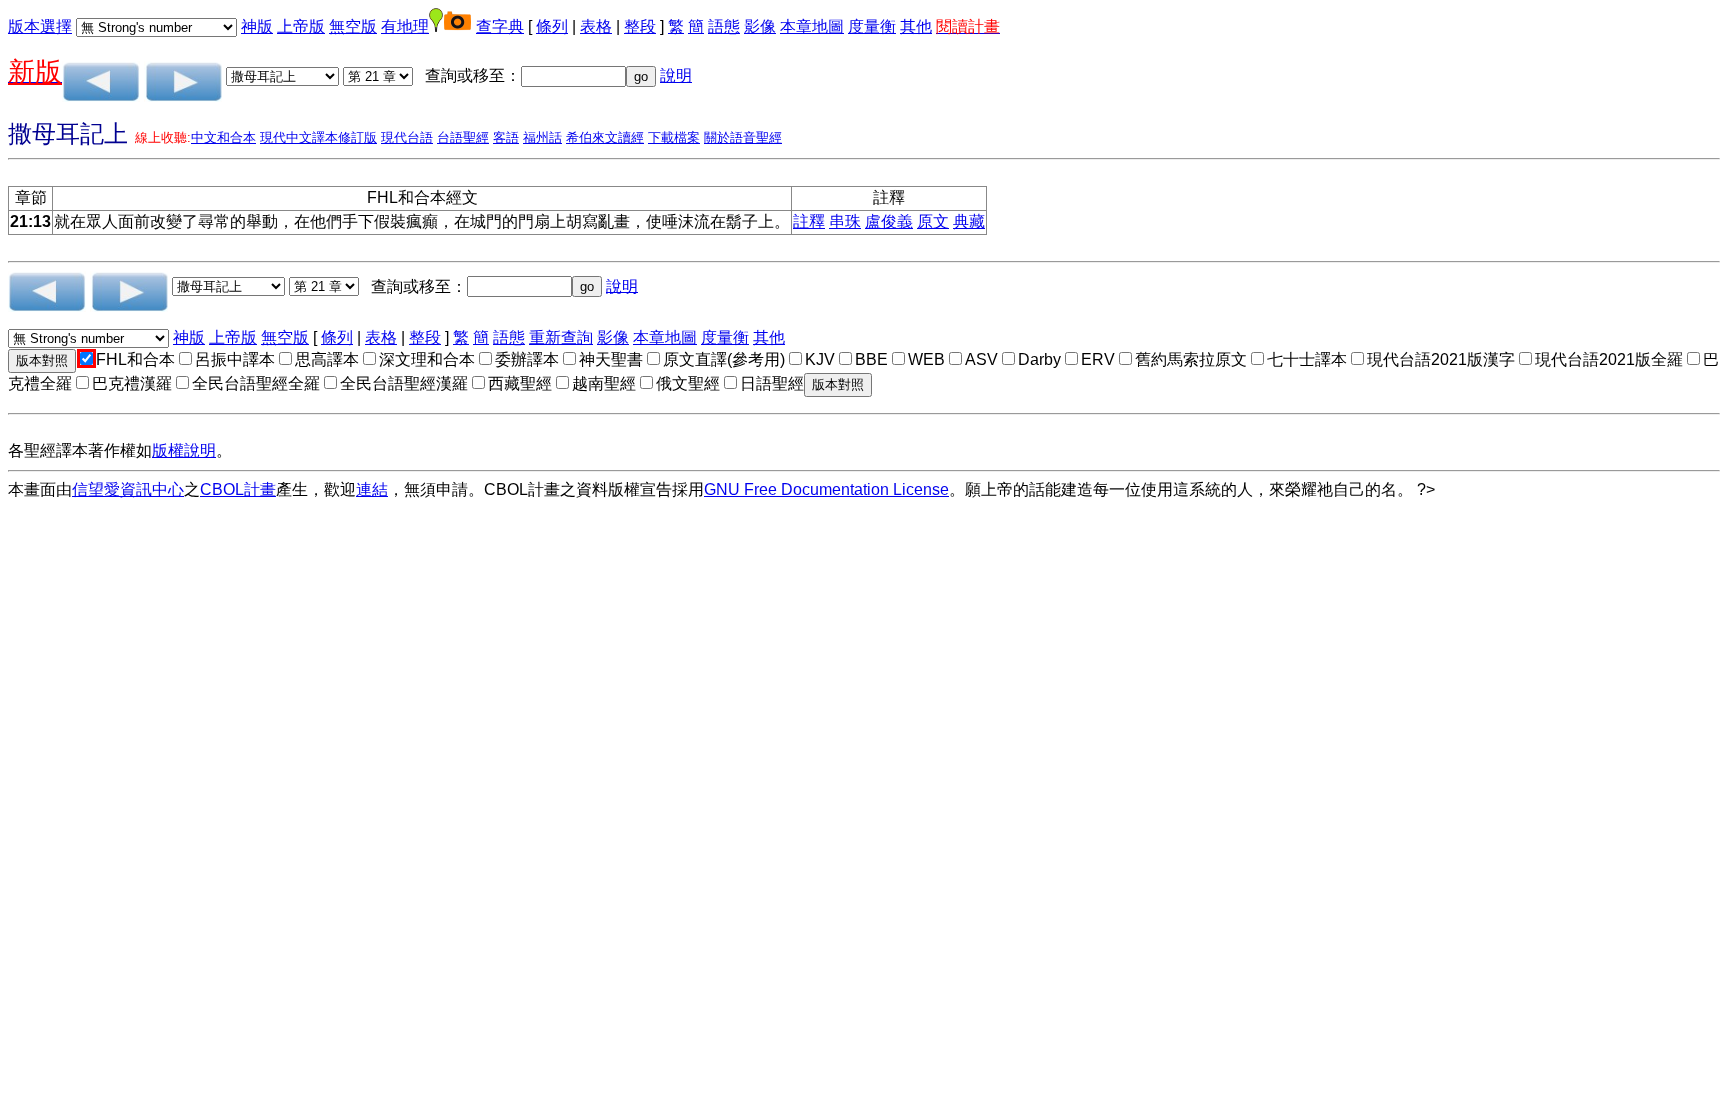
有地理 (405, 26)
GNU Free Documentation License (826, 489)
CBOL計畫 (238, 489)
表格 (596, 26)
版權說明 (184, 450)
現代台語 (407, 137)
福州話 (542, 137)
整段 (640, 26)
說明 (676, 75)
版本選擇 (40, 26)
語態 (724, 26)
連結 (372, 489)
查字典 (500, 26)
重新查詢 (561, 337)
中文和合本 (223, 137)
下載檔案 (674, 137)
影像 (760, 26)
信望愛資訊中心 (128, 489)
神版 (257, 26)
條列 (552, 26)
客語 (506, 137)
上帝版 (301, 26)
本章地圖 (812, 26)
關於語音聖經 (743, 137)
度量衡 (872, 26)
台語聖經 (463, 137)
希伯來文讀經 (605, 137)
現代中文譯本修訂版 (318, 137)
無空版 (353, 26)
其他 (916, 26)
